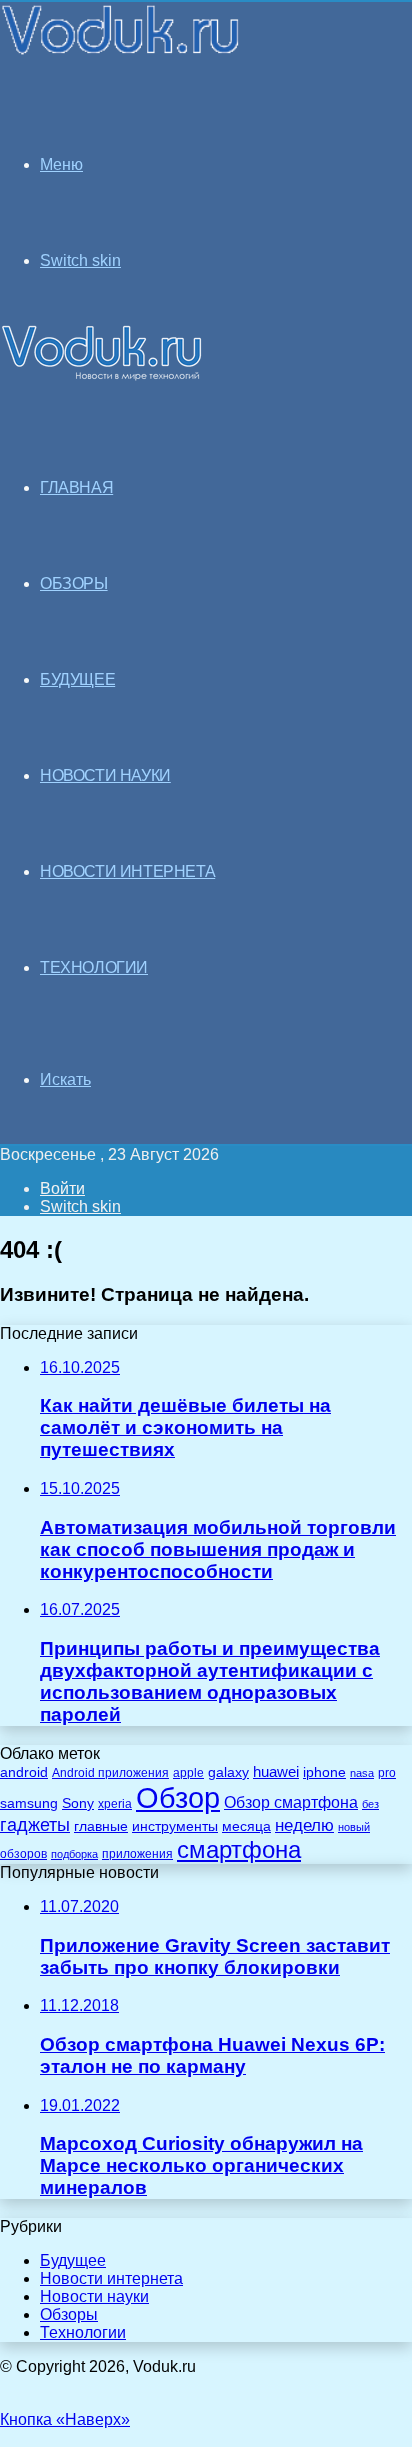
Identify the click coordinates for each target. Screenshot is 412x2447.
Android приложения (110, 1772)
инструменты (175, 1826)
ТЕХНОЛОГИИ (94, 967)
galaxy (228, 1772)
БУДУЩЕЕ (77, 679)
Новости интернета (127, 871)
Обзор (178, 1797)
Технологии (83, 2332)
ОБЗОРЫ (74, 583)
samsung (29, 1803)
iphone (324, 1772)
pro (387, 1773)
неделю (304, 1825)
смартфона (239, 1849)
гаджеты (35, 1825)
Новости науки (94, 2296)
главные (101, 1826)
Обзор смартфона (291, 1802)
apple (188, 1772)
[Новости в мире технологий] (121, 52)
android (24, 1772)
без (370, 1804)
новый (354, 1827)
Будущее (73, 2260)
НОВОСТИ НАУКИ (105, 775)
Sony (78, 1803)
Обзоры (69, 2314)
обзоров (23, 1853)
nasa (362, 1773)
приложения (137, 1853)
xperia (115, 1804)
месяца (246, 1826)
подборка (74, 1854)
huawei (276, 1772)
